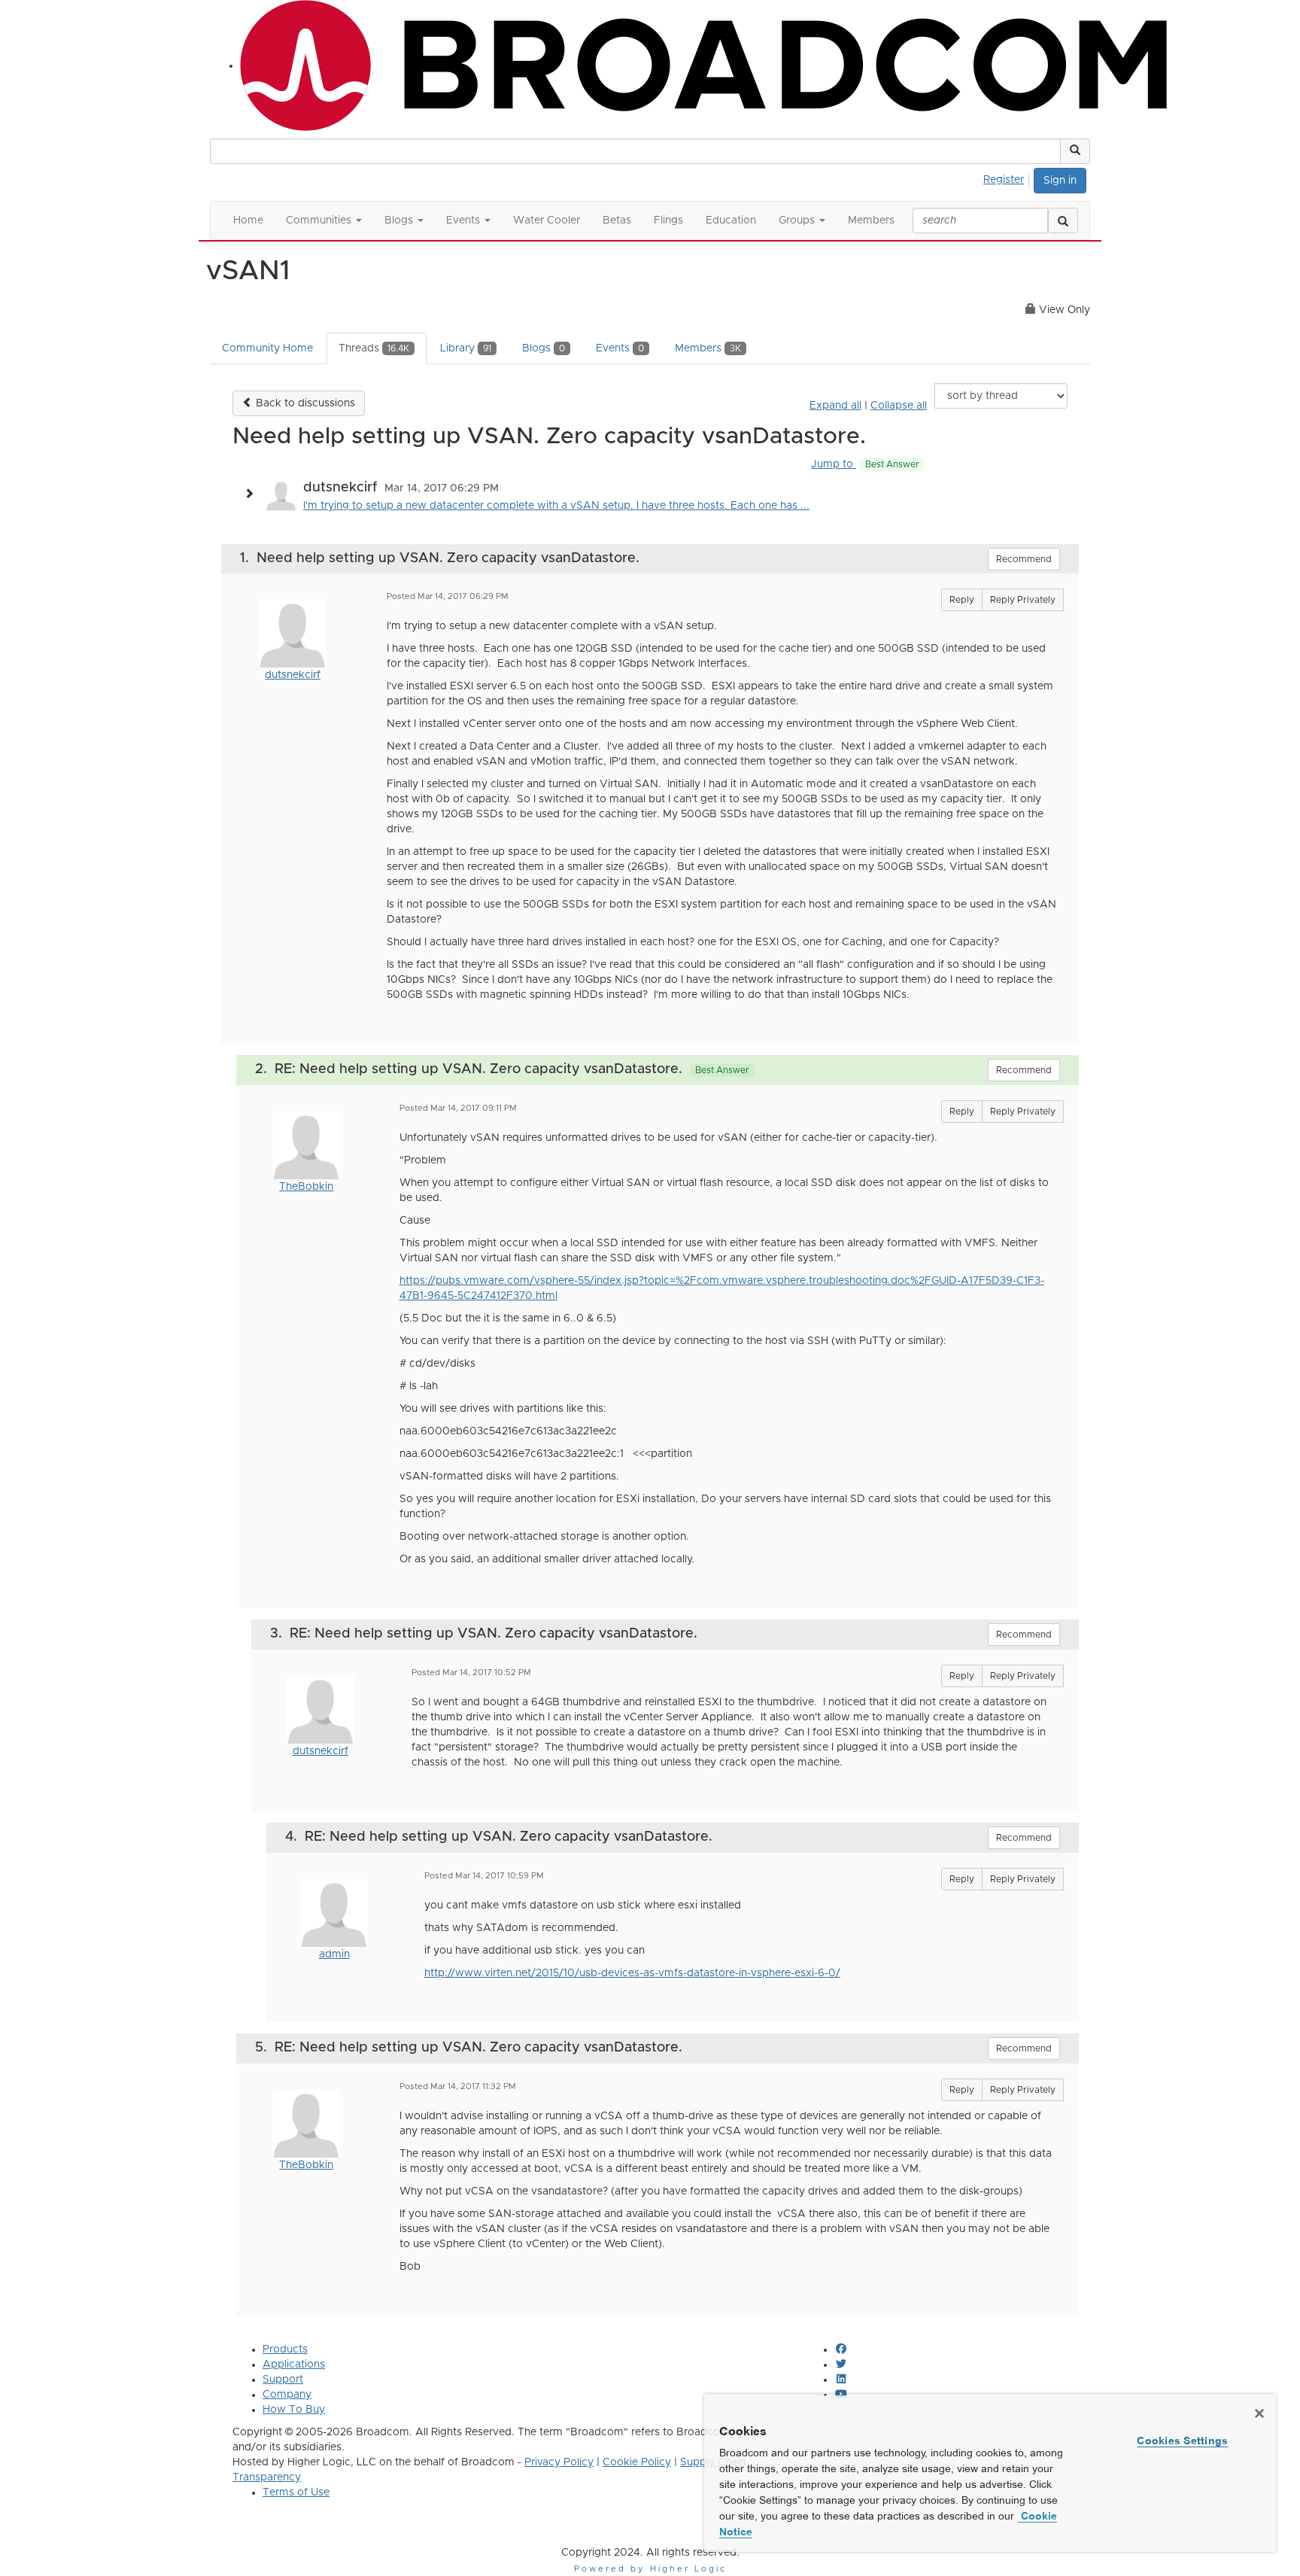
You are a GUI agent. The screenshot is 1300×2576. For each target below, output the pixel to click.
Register (1004, 180)
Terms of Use (296, 2492)
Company (287, 2395)
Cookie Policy (637, 2462)
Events (620, 348)
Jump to (865, 464)
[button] (1075, 151)
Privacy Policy (559, 2462)
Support (283, 2380)
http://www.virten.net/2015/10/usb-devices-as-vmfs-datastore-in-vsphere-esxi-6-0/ (632, 1973)
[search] (1063, 220)
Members (708, 348)
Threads (374, 348)
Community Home (267, 348)
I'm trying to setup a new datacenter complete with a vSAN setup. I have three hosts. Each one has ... (556, 506)
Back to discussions (304, 403)
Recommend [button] (1024, 559)
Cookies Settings (1182, 2441)
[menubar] (1008, 178)
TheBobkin (306, 1187)
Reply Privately (1023, 600)
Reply (962, 600)
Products (285, 2349)
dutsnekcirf (293, 675)
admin (334, 1954)
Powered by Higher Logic (650, 2569)
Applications (294, 2365)
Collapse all (899, 406)
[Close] (1259, 2413)
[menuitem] (1008, 178)
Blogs (544, 348)
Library (466, 348)
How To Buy (294, 2410)
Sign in (1060, 181)
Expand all (835, 406)
